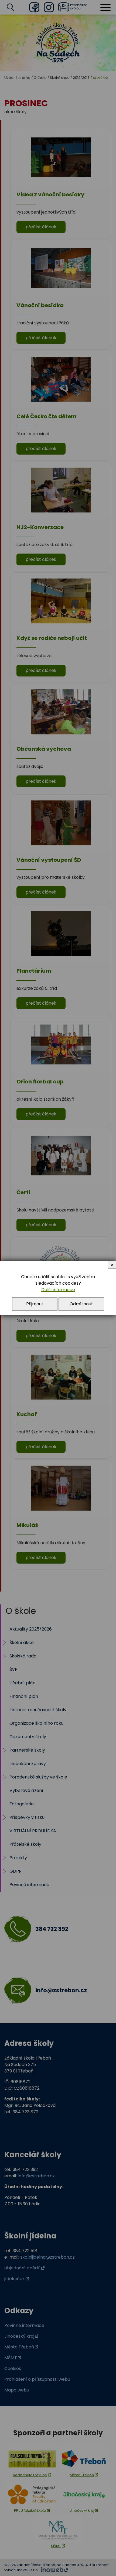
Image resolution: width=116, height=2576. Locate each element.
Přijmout (35, 1304)
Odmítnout (81, 1304)
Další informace (58, 1290)
